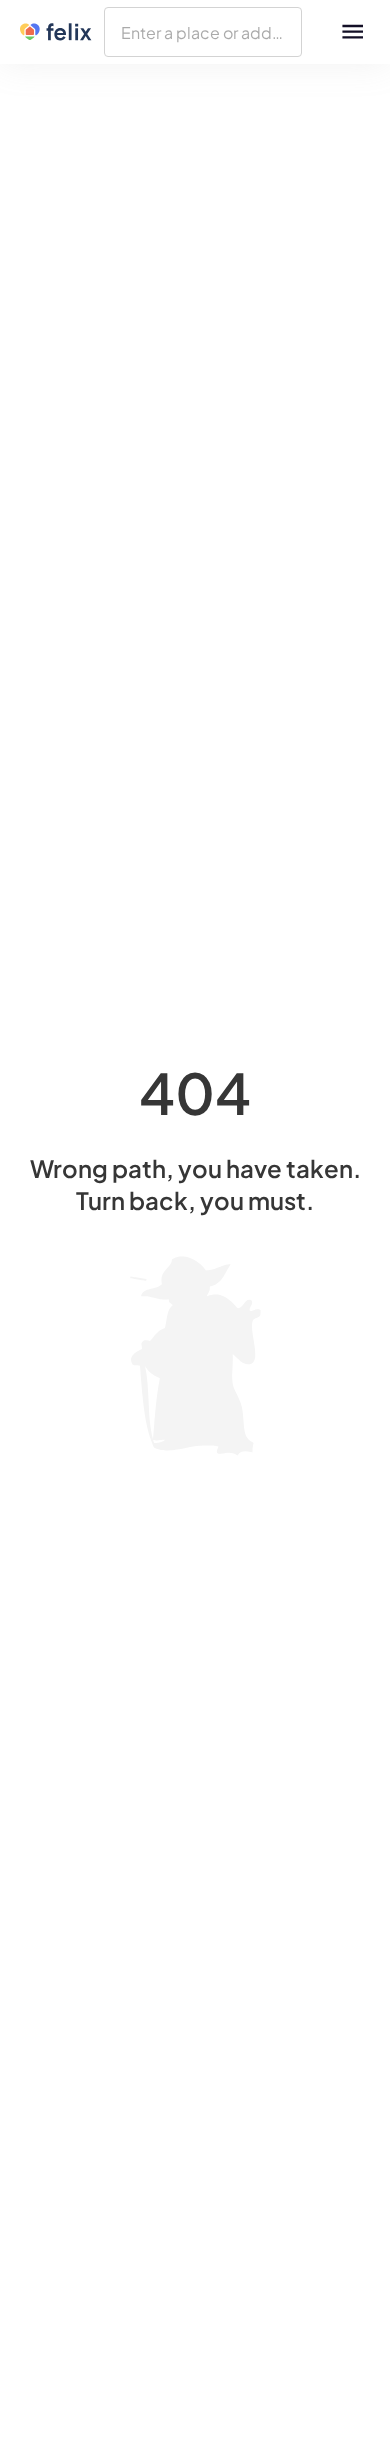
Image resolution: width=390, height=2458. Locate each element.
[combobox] (203, 32)
